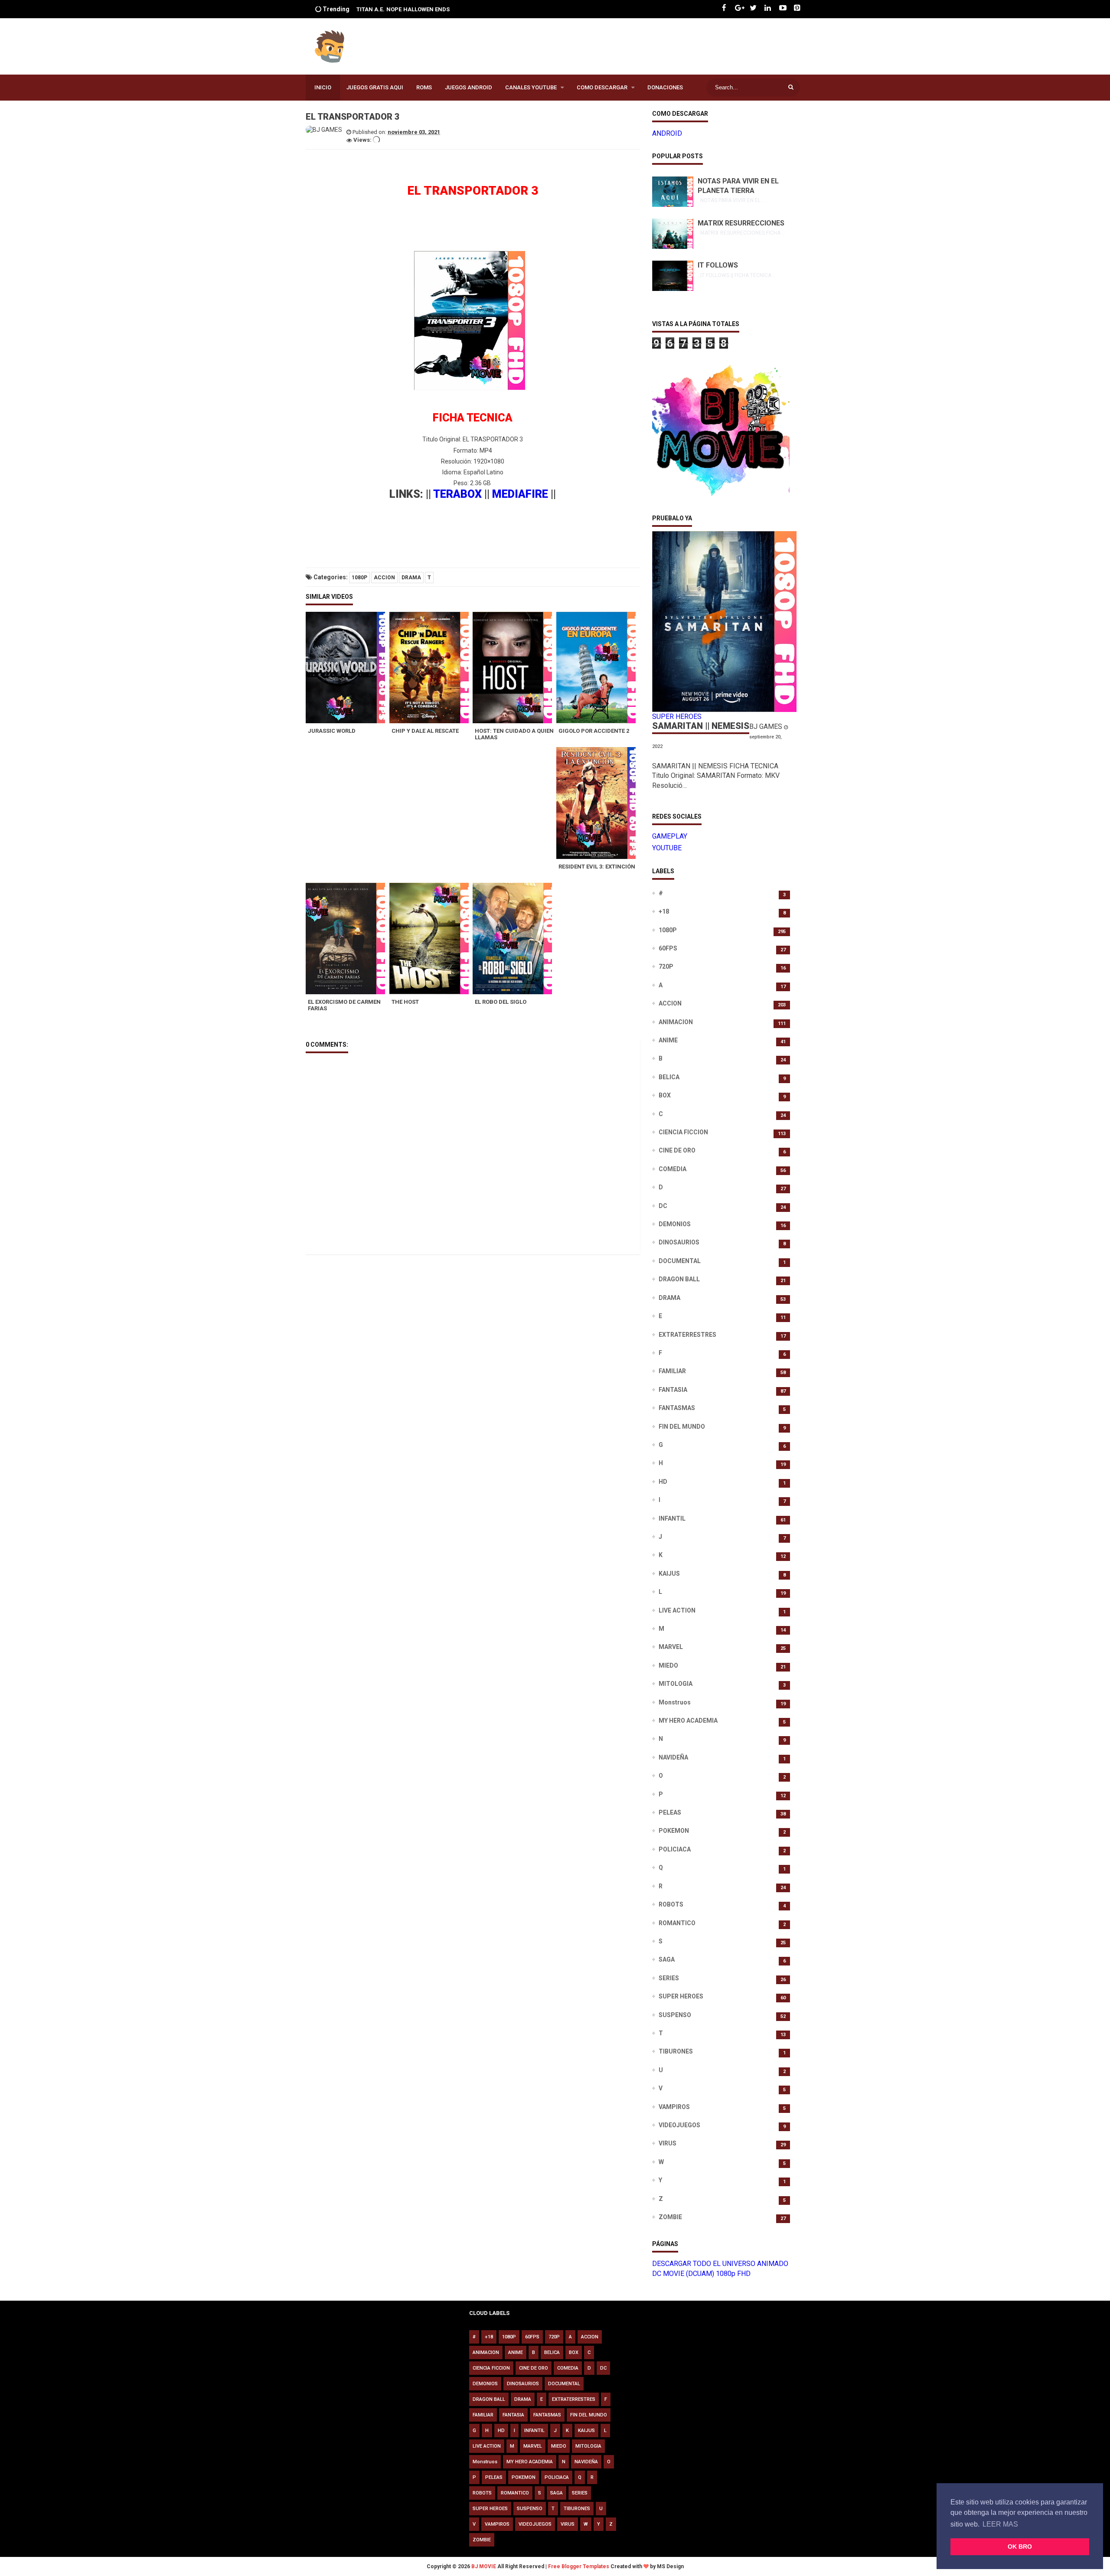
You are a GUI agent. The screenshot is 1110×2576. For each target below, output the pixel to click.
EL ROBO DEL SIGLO (501, 1002)
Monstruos (675, 1702)
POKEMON (674, 1831)
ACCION (384, 578)
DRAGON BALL (679, 1279)
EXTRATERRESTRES (687, 1335)
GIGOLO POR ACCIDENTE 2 (594, 731)
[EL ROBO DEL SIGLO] (514, 939)
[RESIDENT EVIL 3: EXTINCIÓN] (598, 803)
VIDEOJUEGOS (679, 2125)
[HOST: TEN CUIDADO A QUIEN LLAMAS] (514, 668)
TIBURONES (676, 2051)
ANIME (668, 1040)
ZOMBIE (670, 2217)
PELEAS (670, 1812)
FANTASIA (673, 1390)
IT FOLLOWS (718, 265)
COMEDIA (673, 1169)
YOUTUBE (667, 848)
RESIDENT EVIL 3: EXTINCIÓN (597, 867)
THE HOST (405, 1002)
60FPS (668, 948)
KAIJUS (669, 1574)
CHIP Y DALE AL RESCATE (425, 731)
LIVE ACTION (677, 1610)
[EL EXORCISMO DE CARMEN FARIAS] (348, 939)
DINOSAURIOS (679, 1242)
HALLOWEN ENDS (397, 9)
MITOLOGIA (676, 1684)
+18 (664, 911)
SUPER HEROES (681, 1996)
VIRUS (668, 2143)
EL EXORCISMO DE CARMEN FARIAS (344, 1005)
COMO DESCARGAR (602, 87)
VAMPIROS (674, 2107)
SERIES (669, 1978)
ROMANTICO (677, 1923)
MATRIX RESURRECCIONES (741, 223)
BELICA (669, 1077)
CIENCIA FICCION (683, 1132)
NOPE (364, 9)
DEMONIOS (675, 1224)
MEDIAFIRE (520, 494)
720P (666, 966)
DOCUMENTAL (680, 1261)
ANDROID (667, 133)
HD (663, 1482)
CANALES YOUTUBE (531, 87)
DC (663, 1206)
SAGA (667, 1959)
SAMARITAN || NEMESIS (701, 726)
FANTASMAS (677, 1408)
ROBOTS (671, 1904)
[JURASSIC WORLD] (348, 668)
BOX (665, 1095)
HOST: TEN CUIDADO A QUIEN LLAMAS (514, 734)
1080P (359, 578)
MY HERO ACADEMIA (688, 1721)
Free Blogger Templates (579, 2566)
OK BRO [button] (1020, 2547)
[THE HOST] (431, 939)
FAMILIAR (672, 1371)
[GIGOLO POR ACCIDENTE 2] (598, 668)
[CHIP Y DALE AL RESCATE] (431, 668)
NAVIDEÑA (673, 1757)
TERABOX (457, 494)
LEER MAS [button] (1000, 2524)
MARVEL (671, 1647)
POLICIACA (675, 1849)
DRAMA (411, 578)
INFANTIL (672, 1518)
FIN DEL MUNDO (682, 1427)
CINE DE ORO (677, 1150)
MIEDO (668, 1665)
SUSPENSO (675, 2015)
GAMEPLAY (670, 836)
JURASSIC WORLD (332, 731)
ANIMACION (676, 1022)
